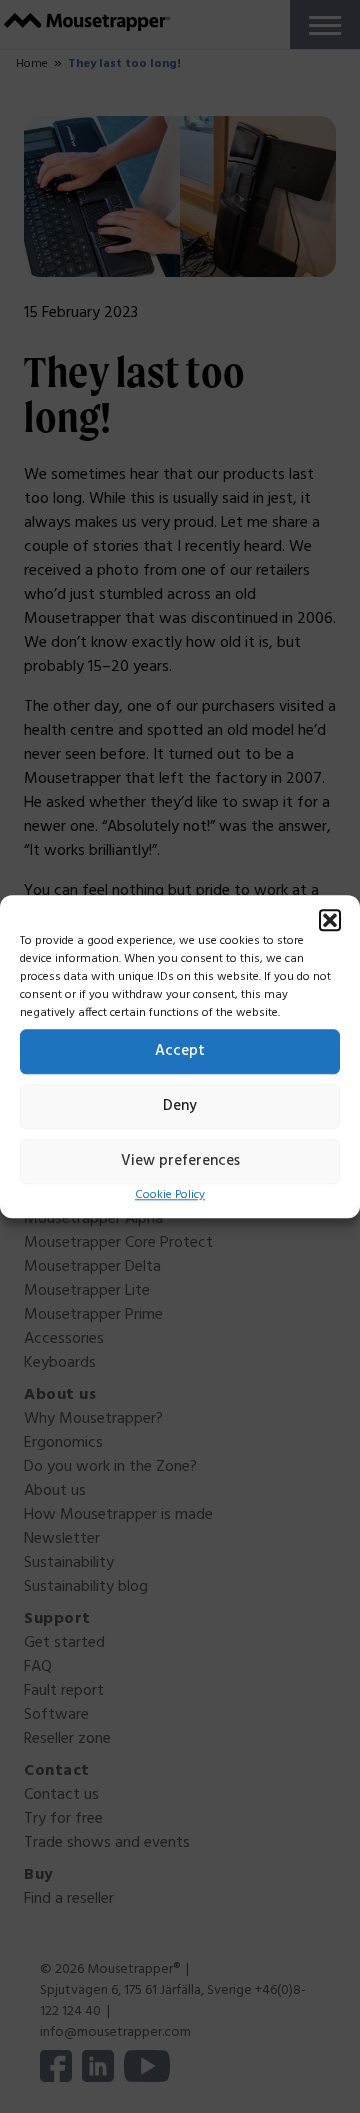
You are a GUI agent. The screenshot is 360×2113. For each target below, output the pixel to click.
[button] (330, 920)
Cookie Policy (170, 1195)
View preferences (180, 1161)
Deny (180, 1106)
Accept (180, 1051)
